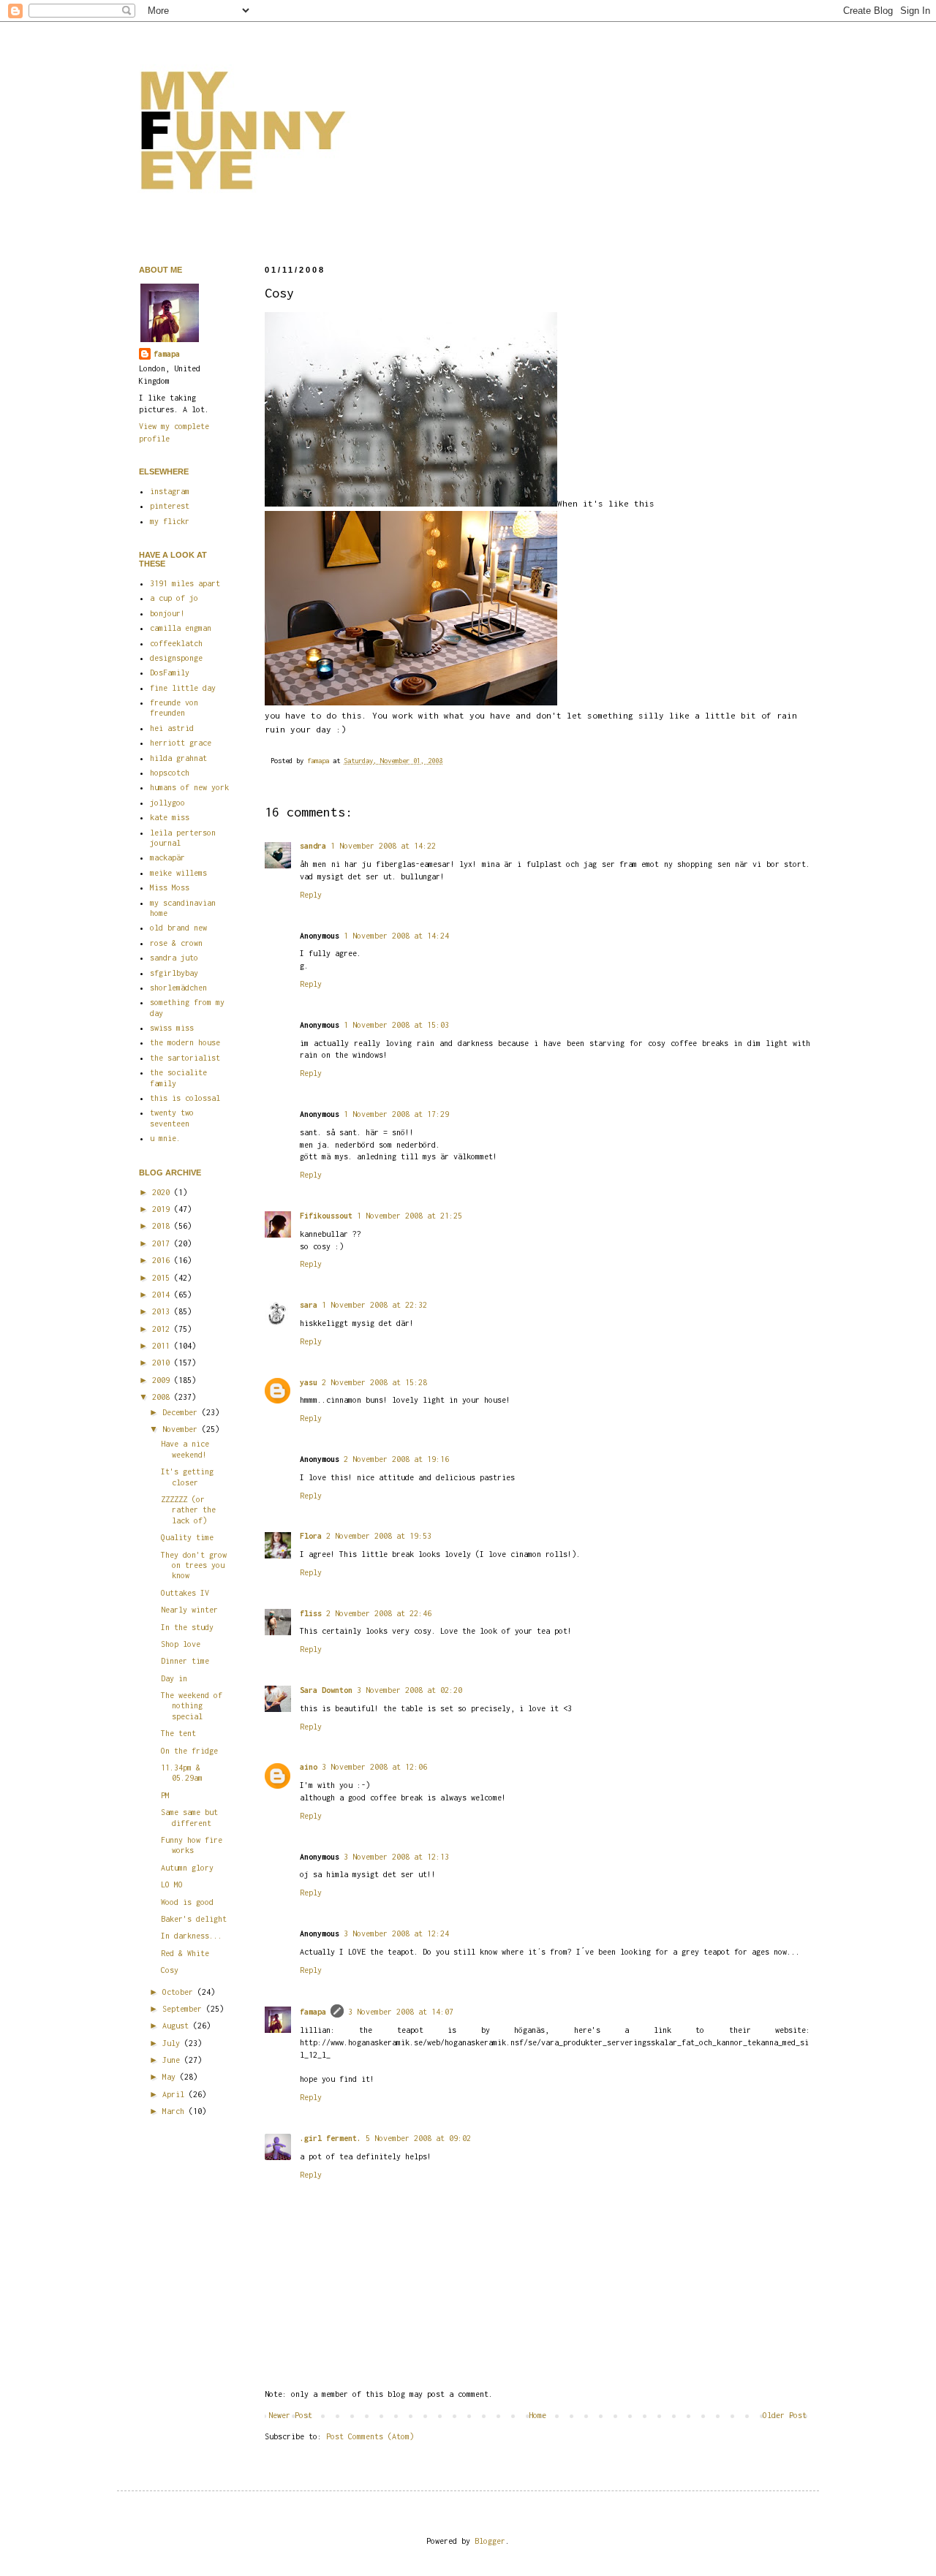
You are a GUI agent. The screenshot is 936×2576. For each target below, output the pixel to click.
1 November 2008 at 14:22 (383, 846)
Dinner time (185, 1661)
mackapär (167, 857)
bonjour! (167, 613)
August (178, 2026)
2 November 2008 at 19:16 (396, 1459)
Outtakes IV (185, 1593)
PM (165, 1795)
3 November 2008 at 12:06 (374, 1767)
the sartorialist (185, 1058)
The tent (178, 1733)
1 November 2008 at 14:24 (396, 936)
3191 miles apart (185, 583)
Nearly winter (189, 1610)
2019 (163, 1209)
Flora (311, 1536)
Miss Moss (170, 887)
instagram (170, 491)
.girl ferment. (331, 2138)
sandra (313, 846)
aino (309, 1767)
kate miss (170, 817)
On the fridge (189, 1751)
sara (309, 1305)
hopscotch (170, 773)
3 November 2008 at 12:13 (396, 1857)
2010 (163, 1363)
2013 (163, 1311)
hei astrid (172, 728)
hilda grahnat (178, 758)
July (173, 2043)
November (182, 1429)
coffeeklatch (176, 643)
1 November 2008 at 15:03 (396, 1025)
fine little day (183, 688)
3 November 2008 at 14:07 (401, 2012)
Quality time (187, 1537)
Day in (174, 1678)
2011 (163, 1346)
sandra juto (174, 958)
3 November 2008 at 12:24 (396, 1933)
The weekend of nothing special (192, 1706)
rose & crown (176, 943)
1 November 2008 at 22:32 (374, 1305)
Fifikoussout (326, 1216)
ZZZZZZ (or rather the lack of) (188, 1510)
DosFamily (170, 673)
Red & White (185, 1953)
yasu (309, 1382)
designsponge (176, 658)
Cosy (170, 1970)
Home (537, 2415)
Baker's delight (194, 1919)
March (175, 2111)
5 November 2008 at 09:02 (418, 2138)
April (175, 2094)
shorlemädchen (178, 988)
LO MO (172, 1884)
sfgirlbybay (174, 973)
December (182, 1412)
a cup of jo (174, 598)
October (180, 1992)
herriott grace (181, 743)
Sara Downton (326, 1690)
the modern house (185, 1042)
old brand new (178, 928)
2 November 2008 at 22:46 (379, 1613)
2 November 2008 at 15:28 (374, 1382)
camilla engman (181, 628)
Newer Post (290, 2415)
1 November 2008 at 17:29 (396, 1114)
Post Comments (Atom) (370, 2436)
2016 (163, 1260)
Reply (311, 895)
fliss (311, 1613)
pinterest (170, 506)
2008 (163, 1397)
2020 (163, 1192)
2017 (163, 1243)
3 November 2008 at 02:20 (409, 1690)
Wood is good (187, 1902)
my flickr (170, 521)
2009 (163, 1380)
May (171, 2077)
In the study (187, 1627)
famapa (320, 761)
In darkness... (192, 1936)
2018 (163, 1226)
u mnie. (165, 1138)
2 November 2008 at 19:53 (379, 1536)
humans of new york (189, 787)
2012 (163, 1329)
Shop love (181, 1644)
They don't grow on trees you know (194, 1565)
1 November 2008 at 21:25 (409, 1216)
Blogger (490, 2541)
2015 (163, 1278)
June (173, 2060)
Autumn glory (187, 1868)
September (184, 2009)
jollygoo (167, 803)
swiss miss (172, 1028)
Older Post (785, 2415)
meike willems (178, 873)
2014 (163, 1295)
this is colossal (185, 1098)
